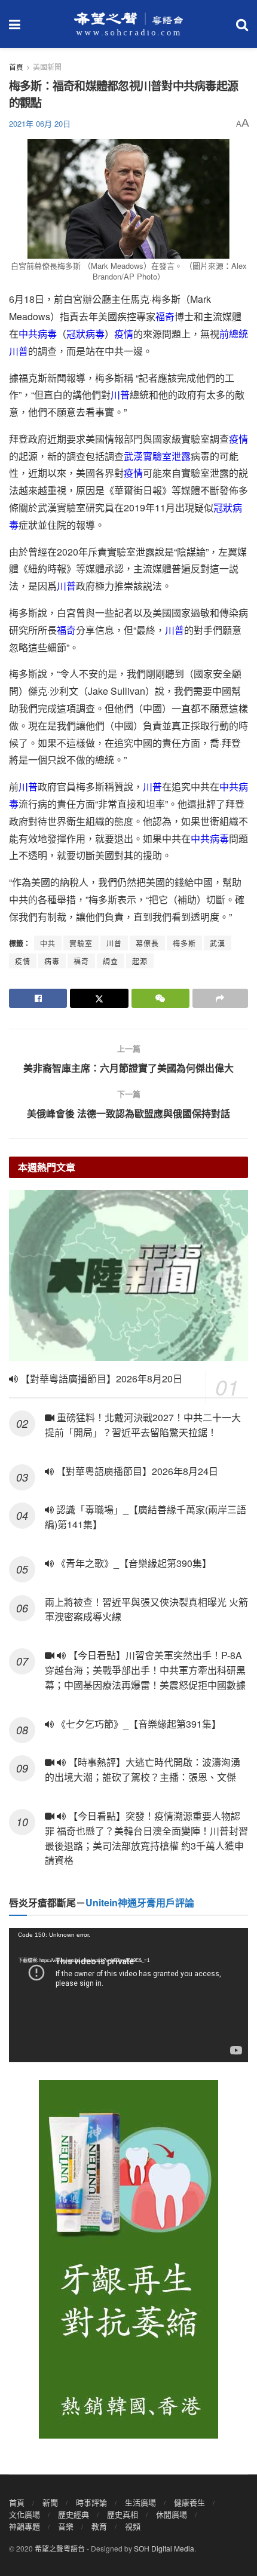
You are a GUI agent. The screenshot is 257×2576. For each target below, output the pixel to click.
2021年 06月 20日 (40, 123)
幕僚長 (147, 943)
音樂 (66, 2526)
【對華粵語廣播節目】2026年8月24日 (136, 1471)
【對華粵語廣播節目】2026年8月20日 (100, 1379)
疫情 (124, 334)
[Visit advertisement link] (128, 2259)
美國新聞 (47, 67)
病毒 (52, 961)
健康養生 (189, 2502)
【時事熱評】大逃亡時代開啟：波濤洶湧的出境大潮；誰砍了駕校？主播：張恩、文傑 (143, 1770)
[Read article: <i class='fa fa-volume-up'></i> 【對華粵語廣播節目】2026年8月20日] (128, 1275)
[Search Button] (242, 24)
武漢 (218, 943)
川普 (120, 395)
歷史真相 (123, 2514)
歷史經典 (74, 2514)
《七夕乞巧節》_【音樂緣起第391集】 (137, 1724)
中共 (48, 943)
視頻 (133, 2526)
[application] (128, 1995)
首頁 (16, 67)
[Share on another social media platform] (220, 998)
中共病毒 (38, 334)
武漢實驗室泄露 (157, 456)
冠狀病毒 (85, 334)
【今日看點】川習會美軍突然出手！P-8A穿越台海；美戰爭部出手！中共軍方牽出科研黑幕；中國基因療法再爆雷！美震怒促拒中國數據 (146, 1670)
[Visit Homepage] (128, 24)
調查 (111, 961)
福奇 (165, 316)
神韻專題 (25, 2526)
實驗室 (81, 943)
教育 (99, 2526)
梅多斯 (184, 943)
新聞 (50, 2502)
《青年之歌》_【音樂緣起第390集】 (133, 1563)
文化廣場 (25, 2514)
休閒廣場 (172, 2514)
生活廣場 (140, 2502)
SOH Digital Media (164, 2548)
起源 (140, 961)
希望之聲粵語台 (60, 2548)
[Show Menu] (15, 24)
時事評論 (91, 2502)
